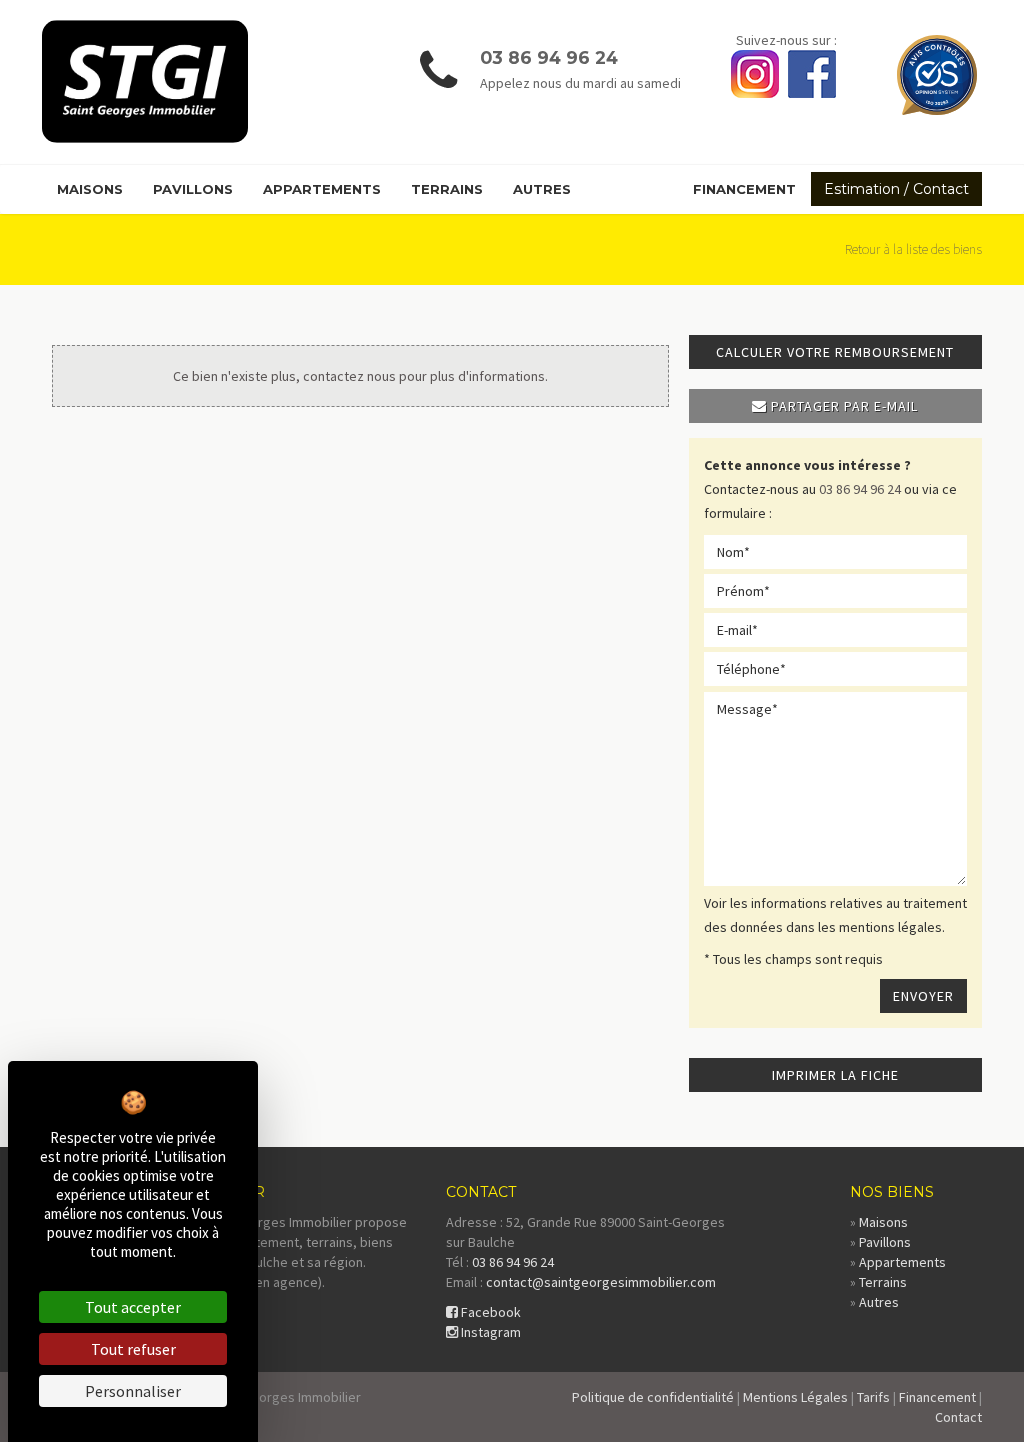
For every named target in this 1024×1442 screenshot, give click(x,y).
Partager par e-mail (842, 406)
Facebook (489, 1312)
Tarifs (873, 1397)
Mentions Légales (795, 1397)
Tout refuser (133, 1349)
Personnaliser (133, 1391)
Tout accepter (133, 1307)
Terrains (447, 189)
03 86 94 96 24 (549, 57)
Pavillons (193, 189)
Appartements (322, 189)
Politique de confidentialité (653, 1397)
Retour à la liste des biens (913, 249)
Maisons (90, 189)
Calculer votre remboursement (835, 352)
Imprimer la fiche (835, 1075)
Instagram (489, 1332)
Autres (542, 189)
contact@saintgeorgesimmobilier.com (601, 1282)
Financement (744, 189)
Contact (958, 1417)
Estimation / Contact (896, 189)
